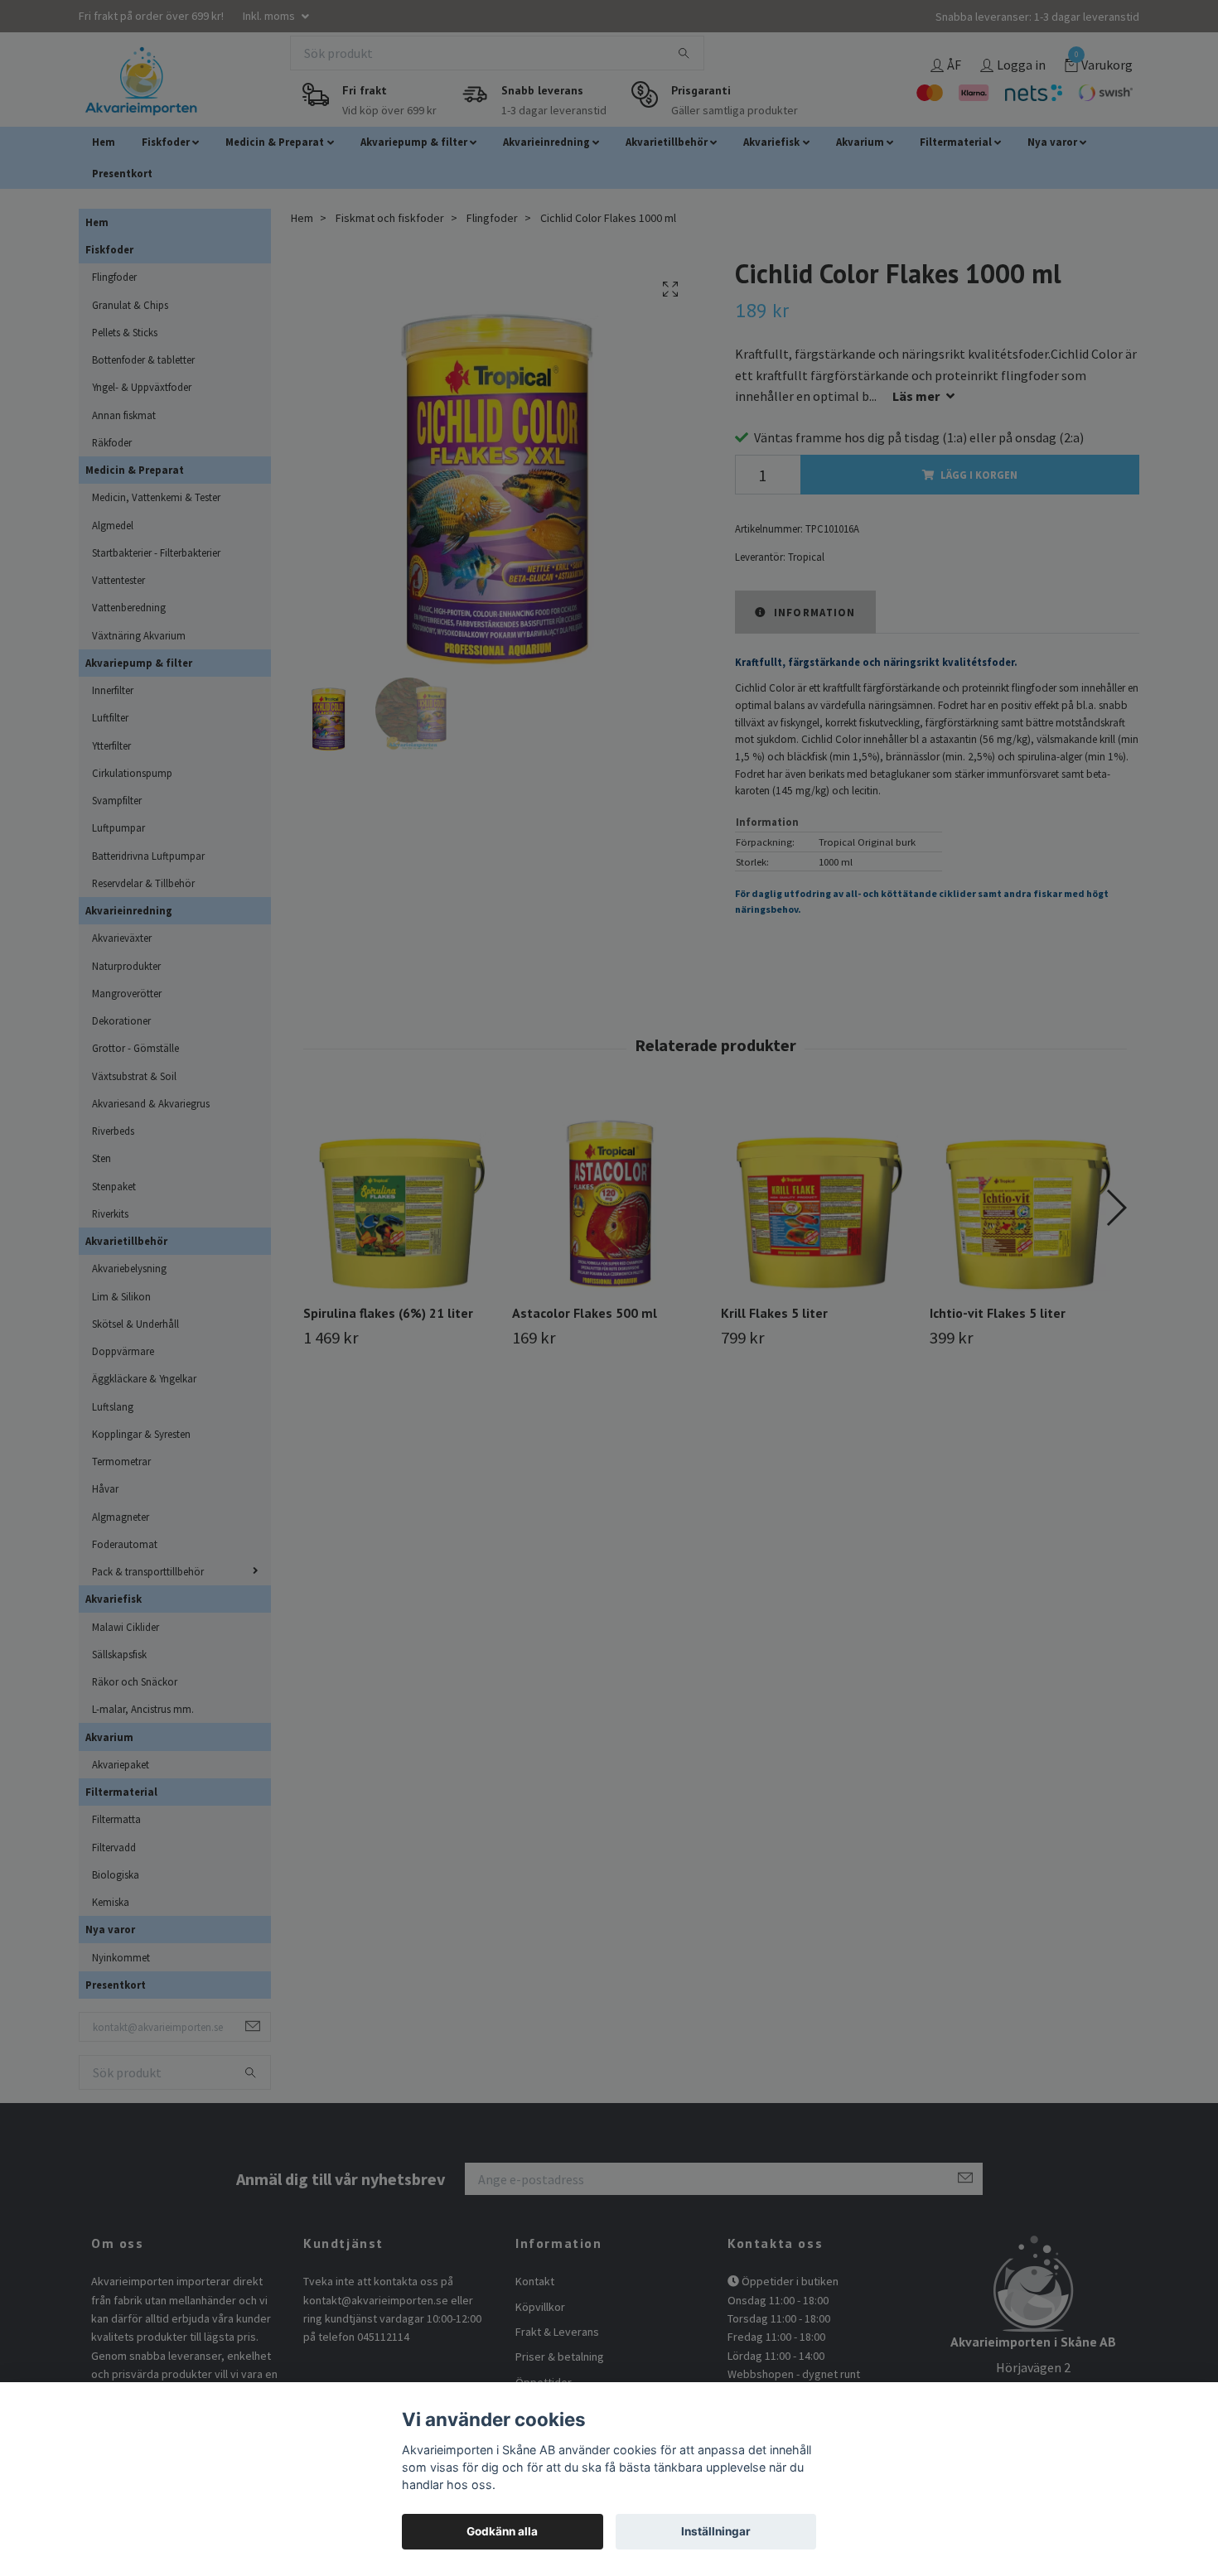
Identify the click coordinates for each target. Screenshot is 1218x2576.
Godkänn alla (502, 2531)
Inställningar (716, 2531)
